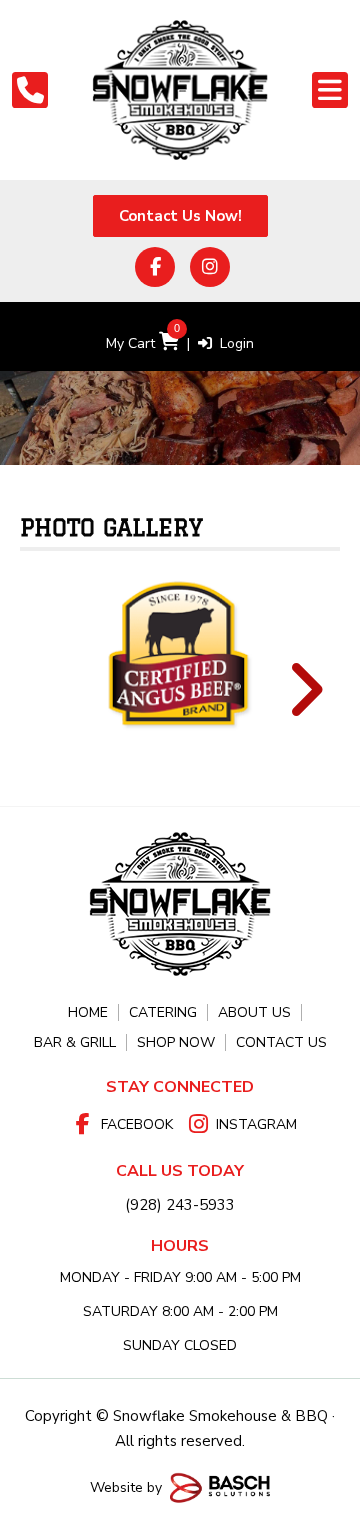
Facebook (137, 1124)
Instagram (256, 1124)
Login (233, 343)
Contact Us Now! (180, 216)
